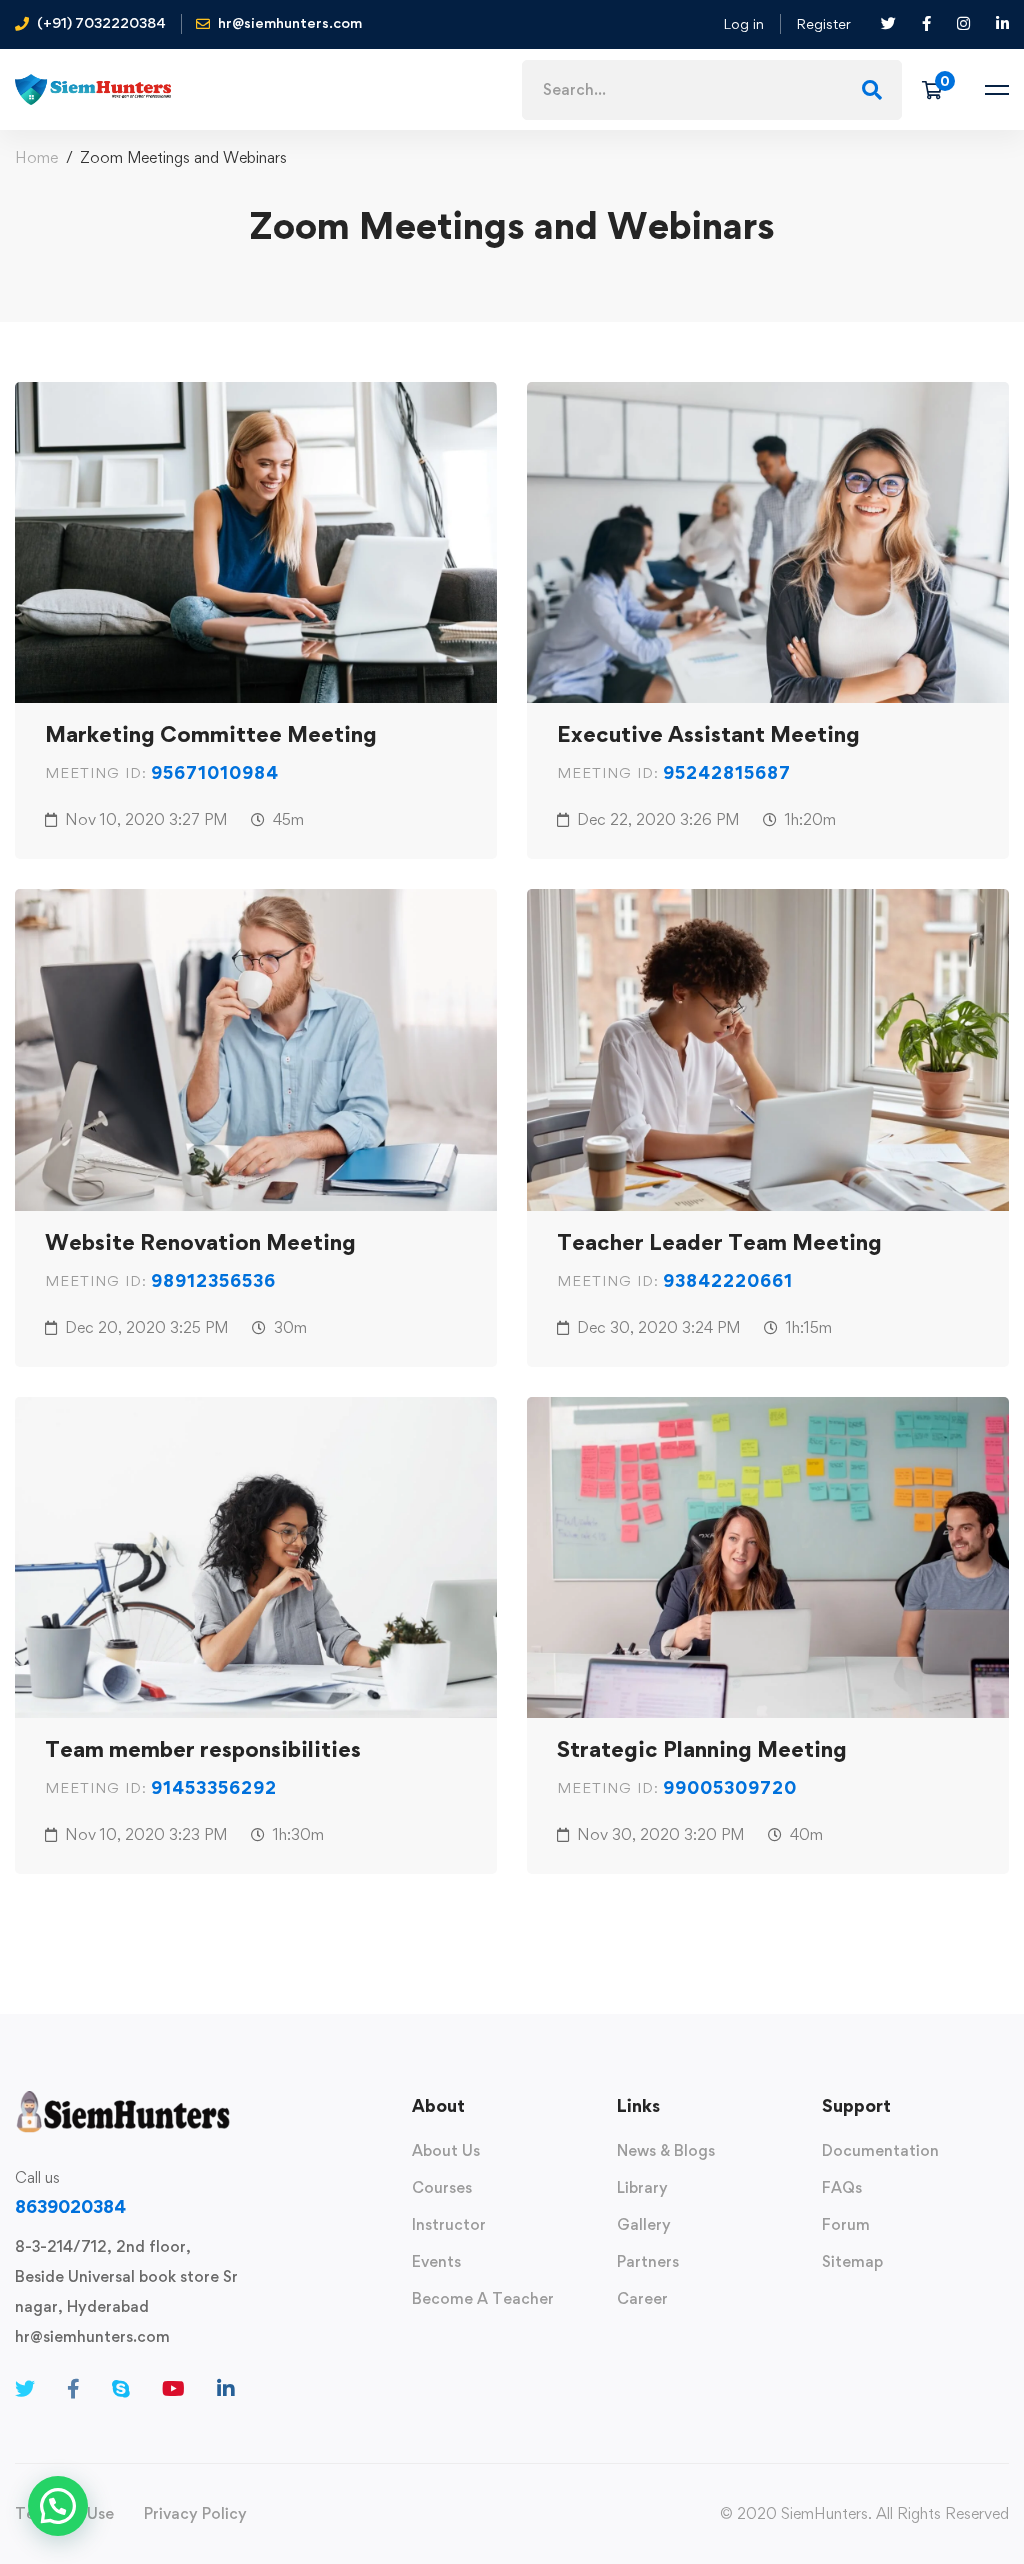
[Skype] (121, 2389)
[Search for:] (712, 89)
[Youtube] (173, 2389)
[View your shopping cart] (938, 90)
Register (823, 23)
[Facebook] (73, 2389)
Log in (743, 23)
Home (36, 157)
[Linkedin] (226, 2389)
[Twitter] (25, 2389)
